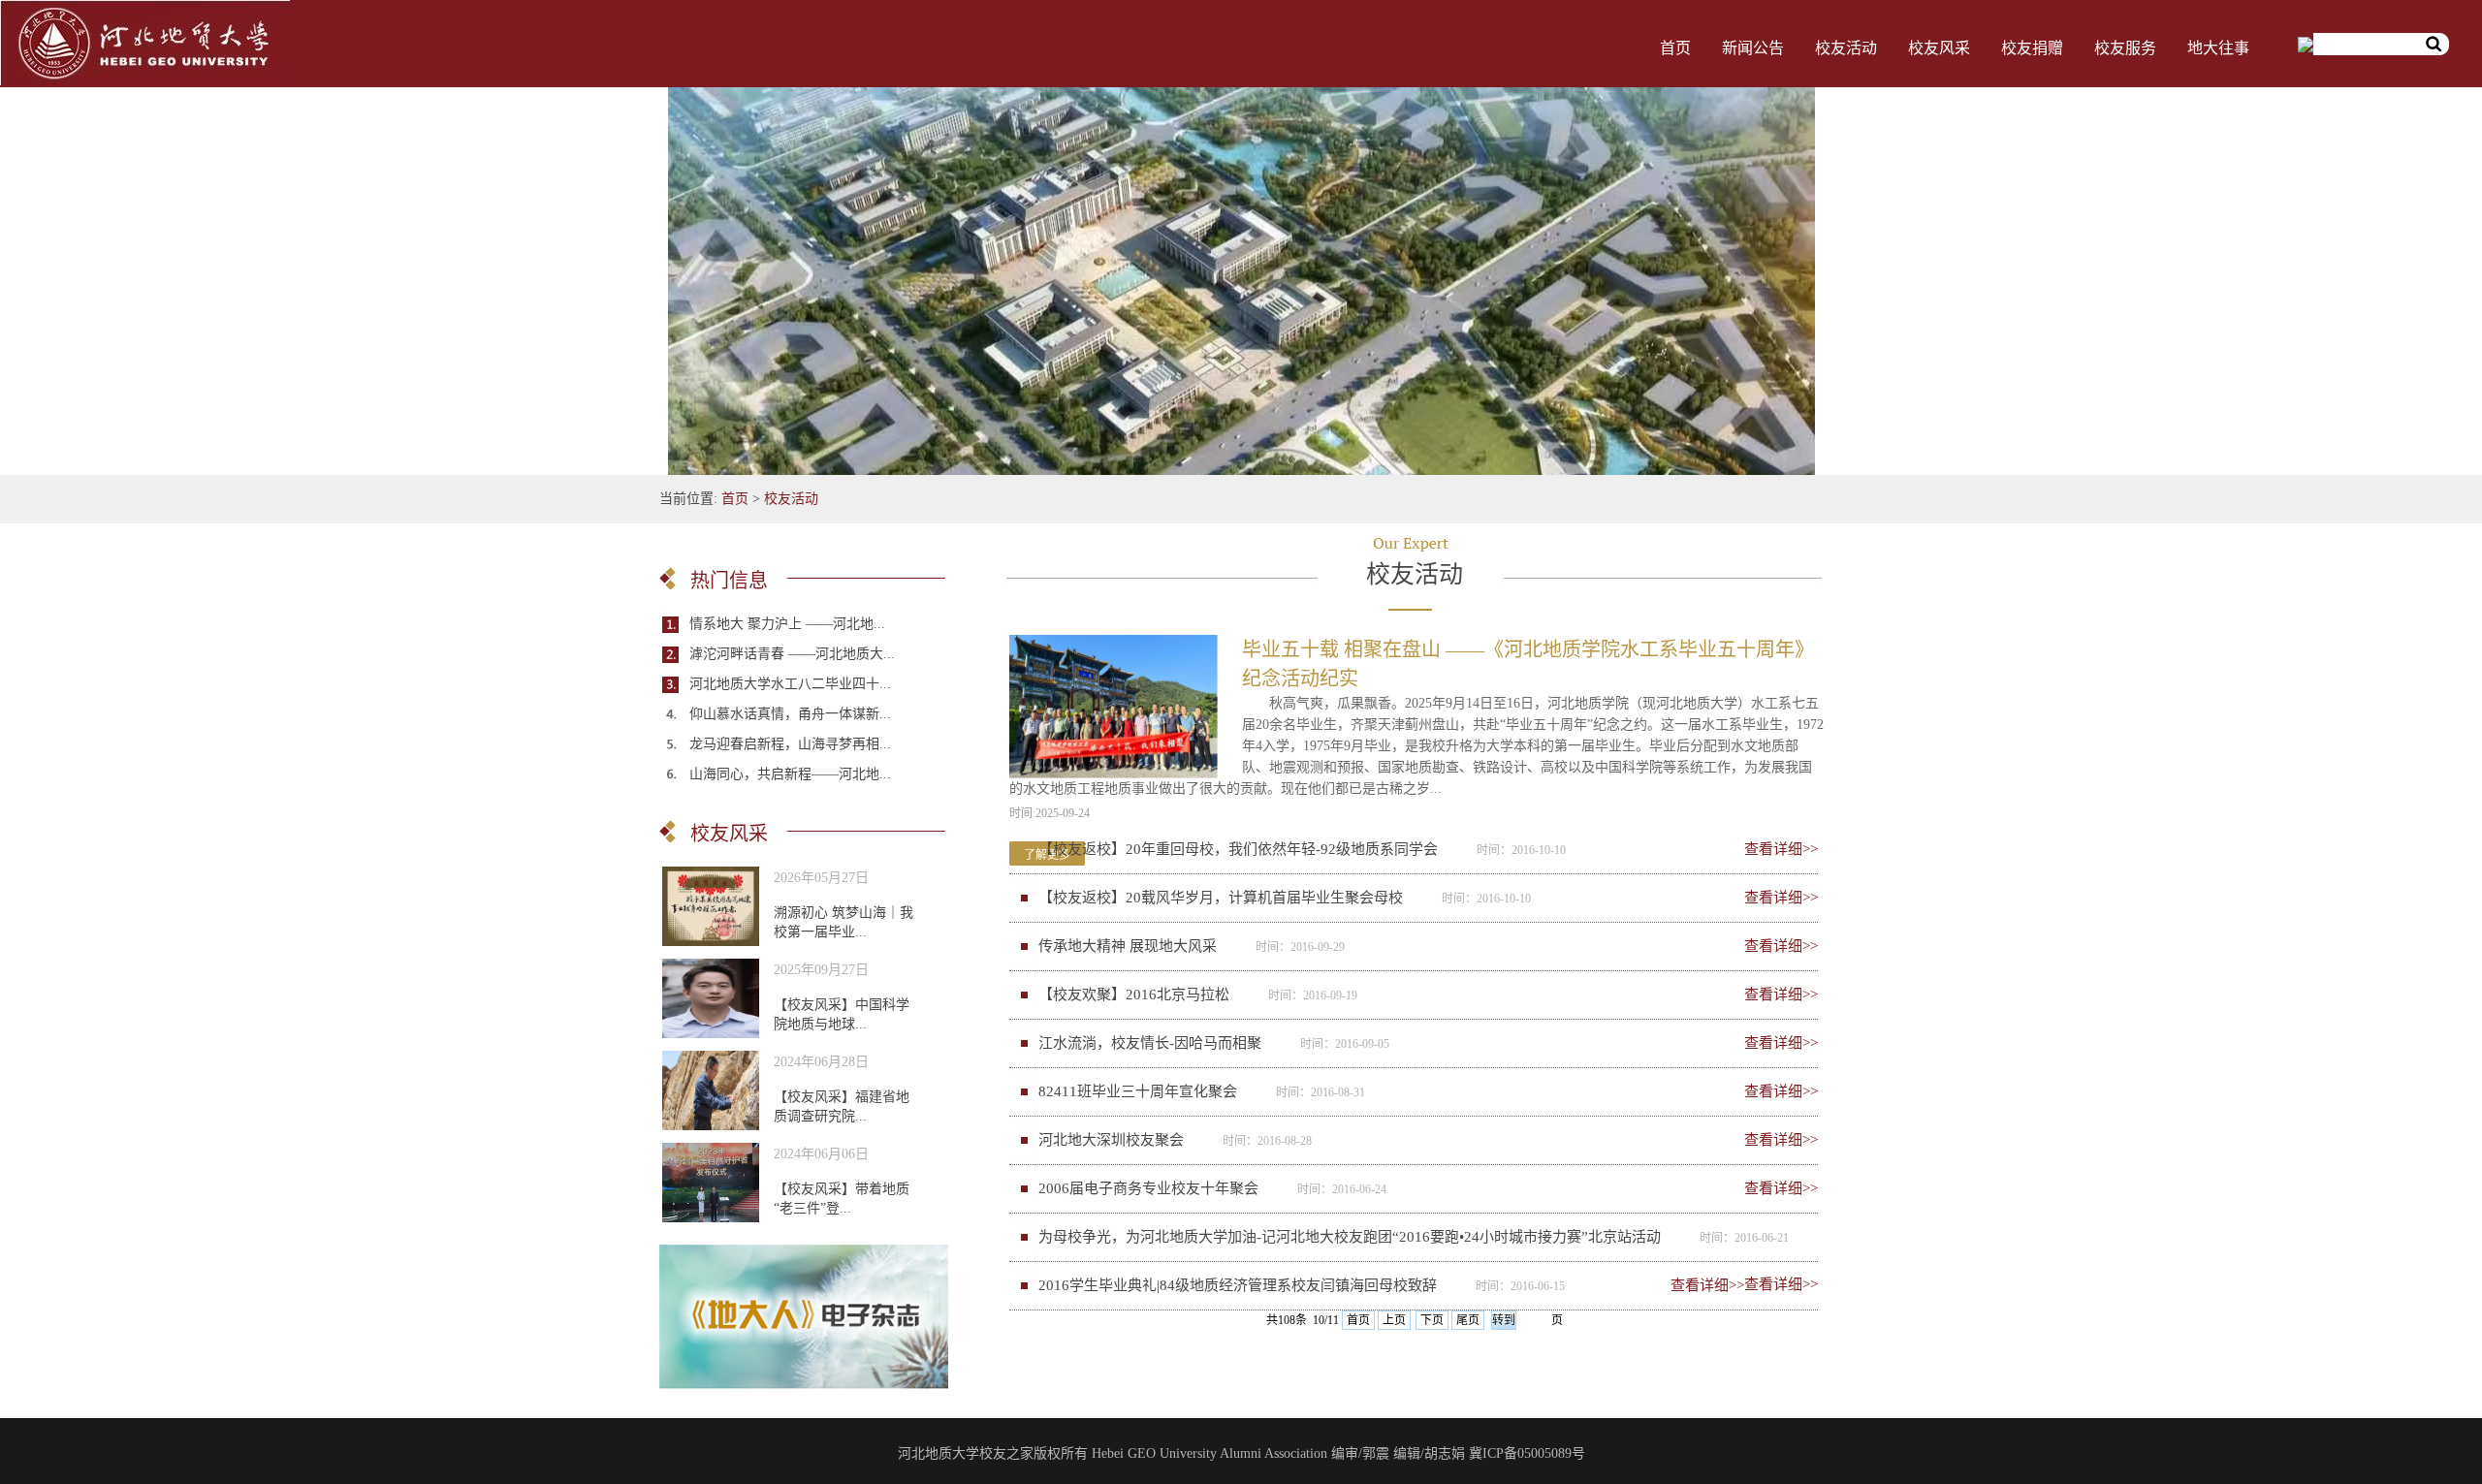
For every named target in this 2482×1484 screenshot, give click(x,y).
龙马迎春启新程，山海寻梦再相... (790, 744)
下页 (1432, 1320)
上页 (1394, 1320)
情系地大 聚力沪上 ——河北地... (787, 624)
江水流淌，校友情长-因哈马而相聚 (1150, 1043)
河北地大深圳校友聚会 (1111, 1140)
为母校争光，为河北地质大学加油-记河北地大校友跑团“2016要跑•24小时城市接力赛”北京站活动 (1350, 1237)
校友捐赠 (2032, 48)
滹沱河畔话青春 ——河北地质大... (792, 654)
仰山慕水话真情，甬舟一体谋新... (790, 714)
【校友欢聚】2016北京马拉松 (1134, 995)
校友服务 (2125, 48)
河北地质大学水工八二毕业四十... (790, 684)
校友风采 (1939, 48)
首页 (1675, 48)
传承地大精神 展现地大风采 (1128, 946)
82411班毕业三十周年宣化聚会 (1138, 1091)
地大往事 (2218, 48)
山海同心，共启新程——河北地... (790, 774)
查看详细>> (1781, 849)
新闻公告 (1753, 48)
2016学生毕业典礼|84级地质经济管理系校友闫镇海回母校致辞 (1238, 1285)
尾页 (1468, 1320)
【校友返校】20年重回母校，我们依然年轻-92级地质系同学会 (1238, 849)
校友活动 (1846, 48)
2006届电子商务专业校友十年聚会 (1148, 1188)
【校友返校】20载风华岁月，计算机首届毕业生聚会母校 (1221, 898)
